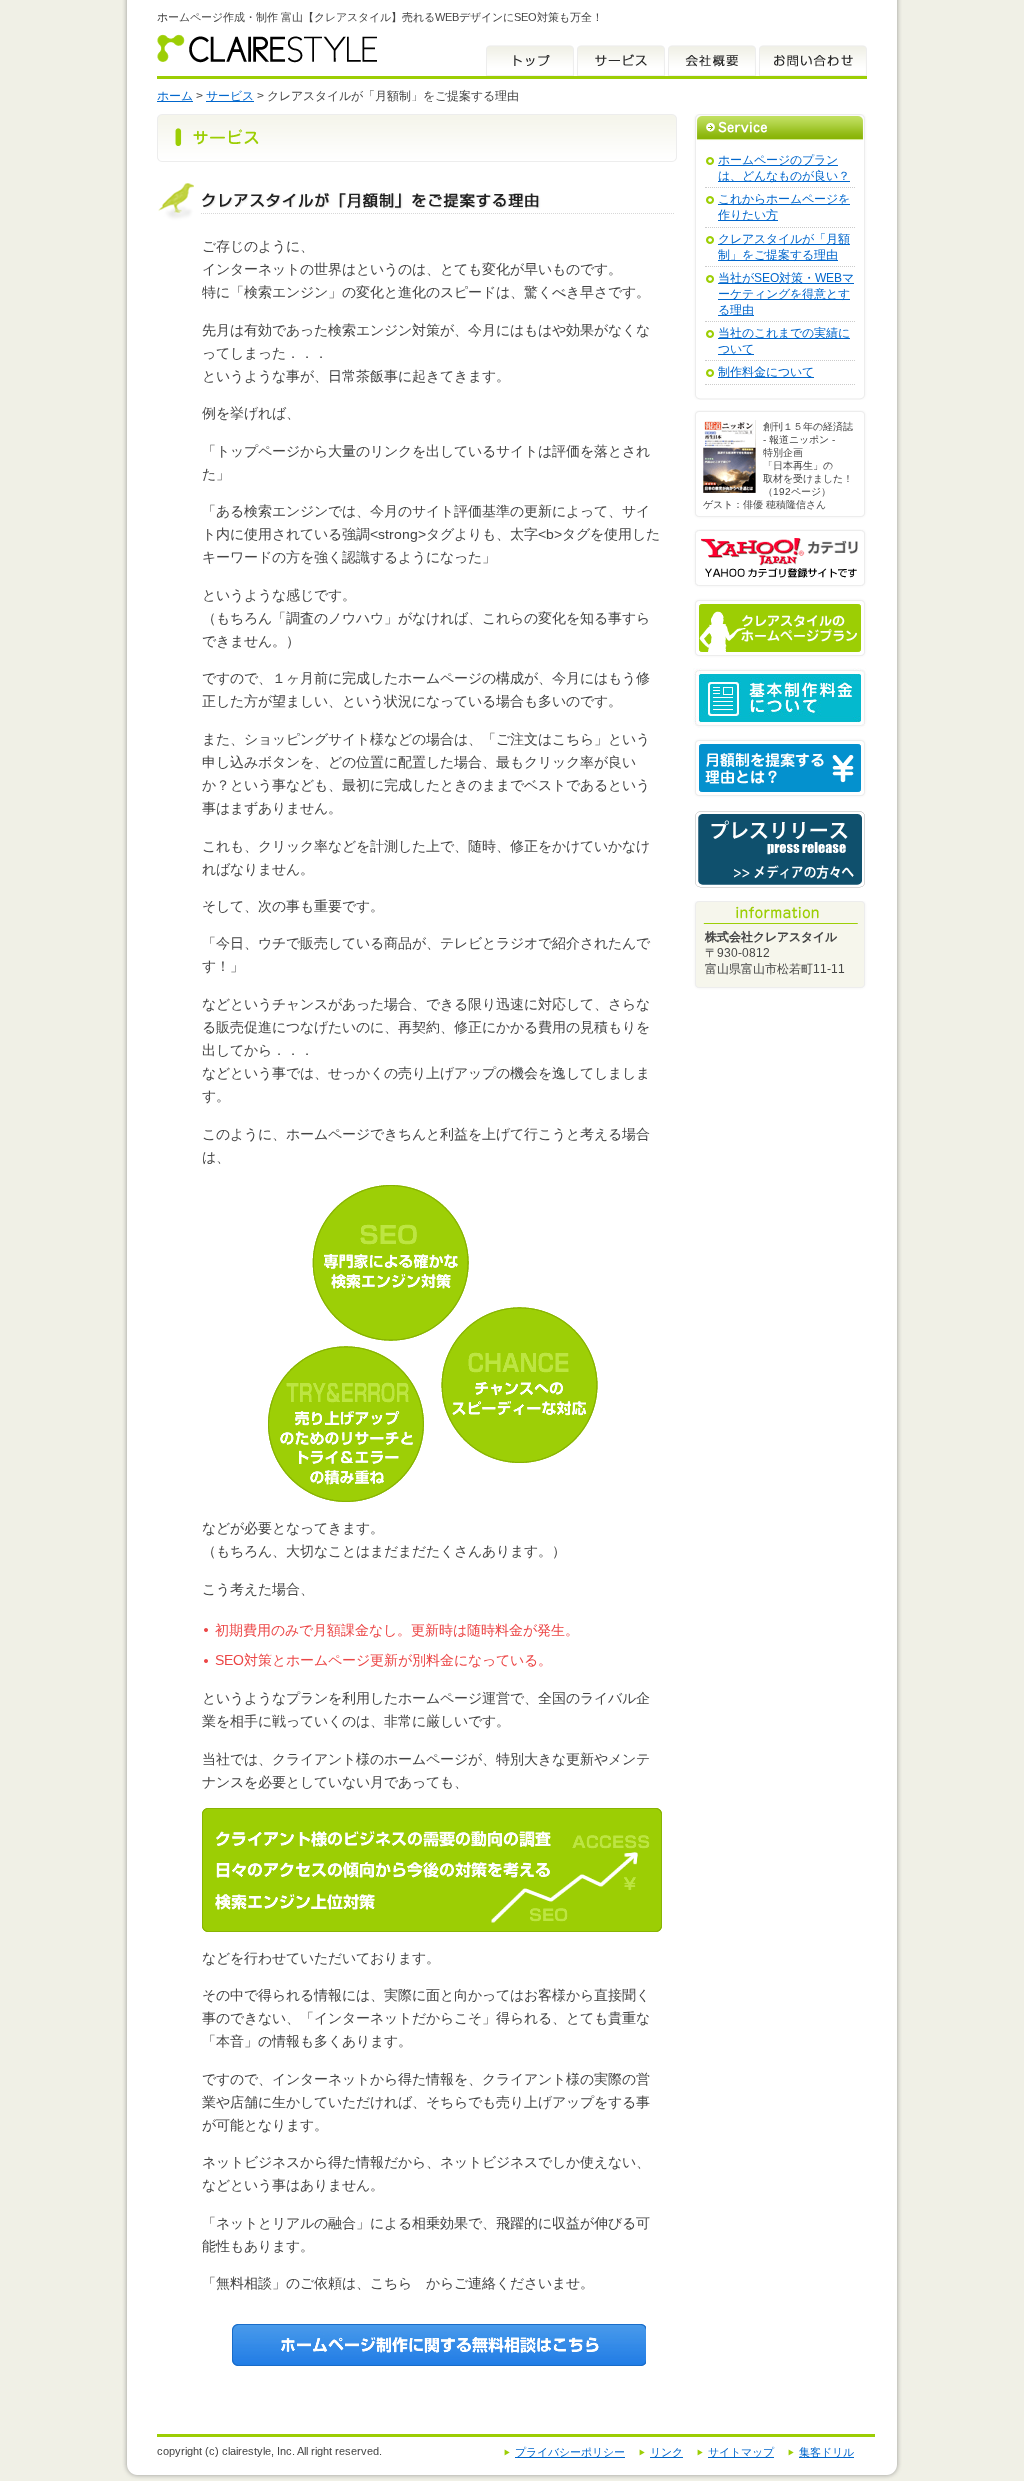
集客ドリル (826, 2452)
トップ (530, 60)
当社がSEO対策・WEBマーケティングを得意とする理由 (786, 294)
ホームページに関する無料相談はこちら (439, 2345)
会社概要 (712, 60)
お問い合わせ (813, 60)
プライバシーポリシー (570, 2452)
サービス (621, 60)
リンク (666, 2452)
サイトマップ (741, 2452)
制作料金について (766, 372)
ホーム (175, 96)
